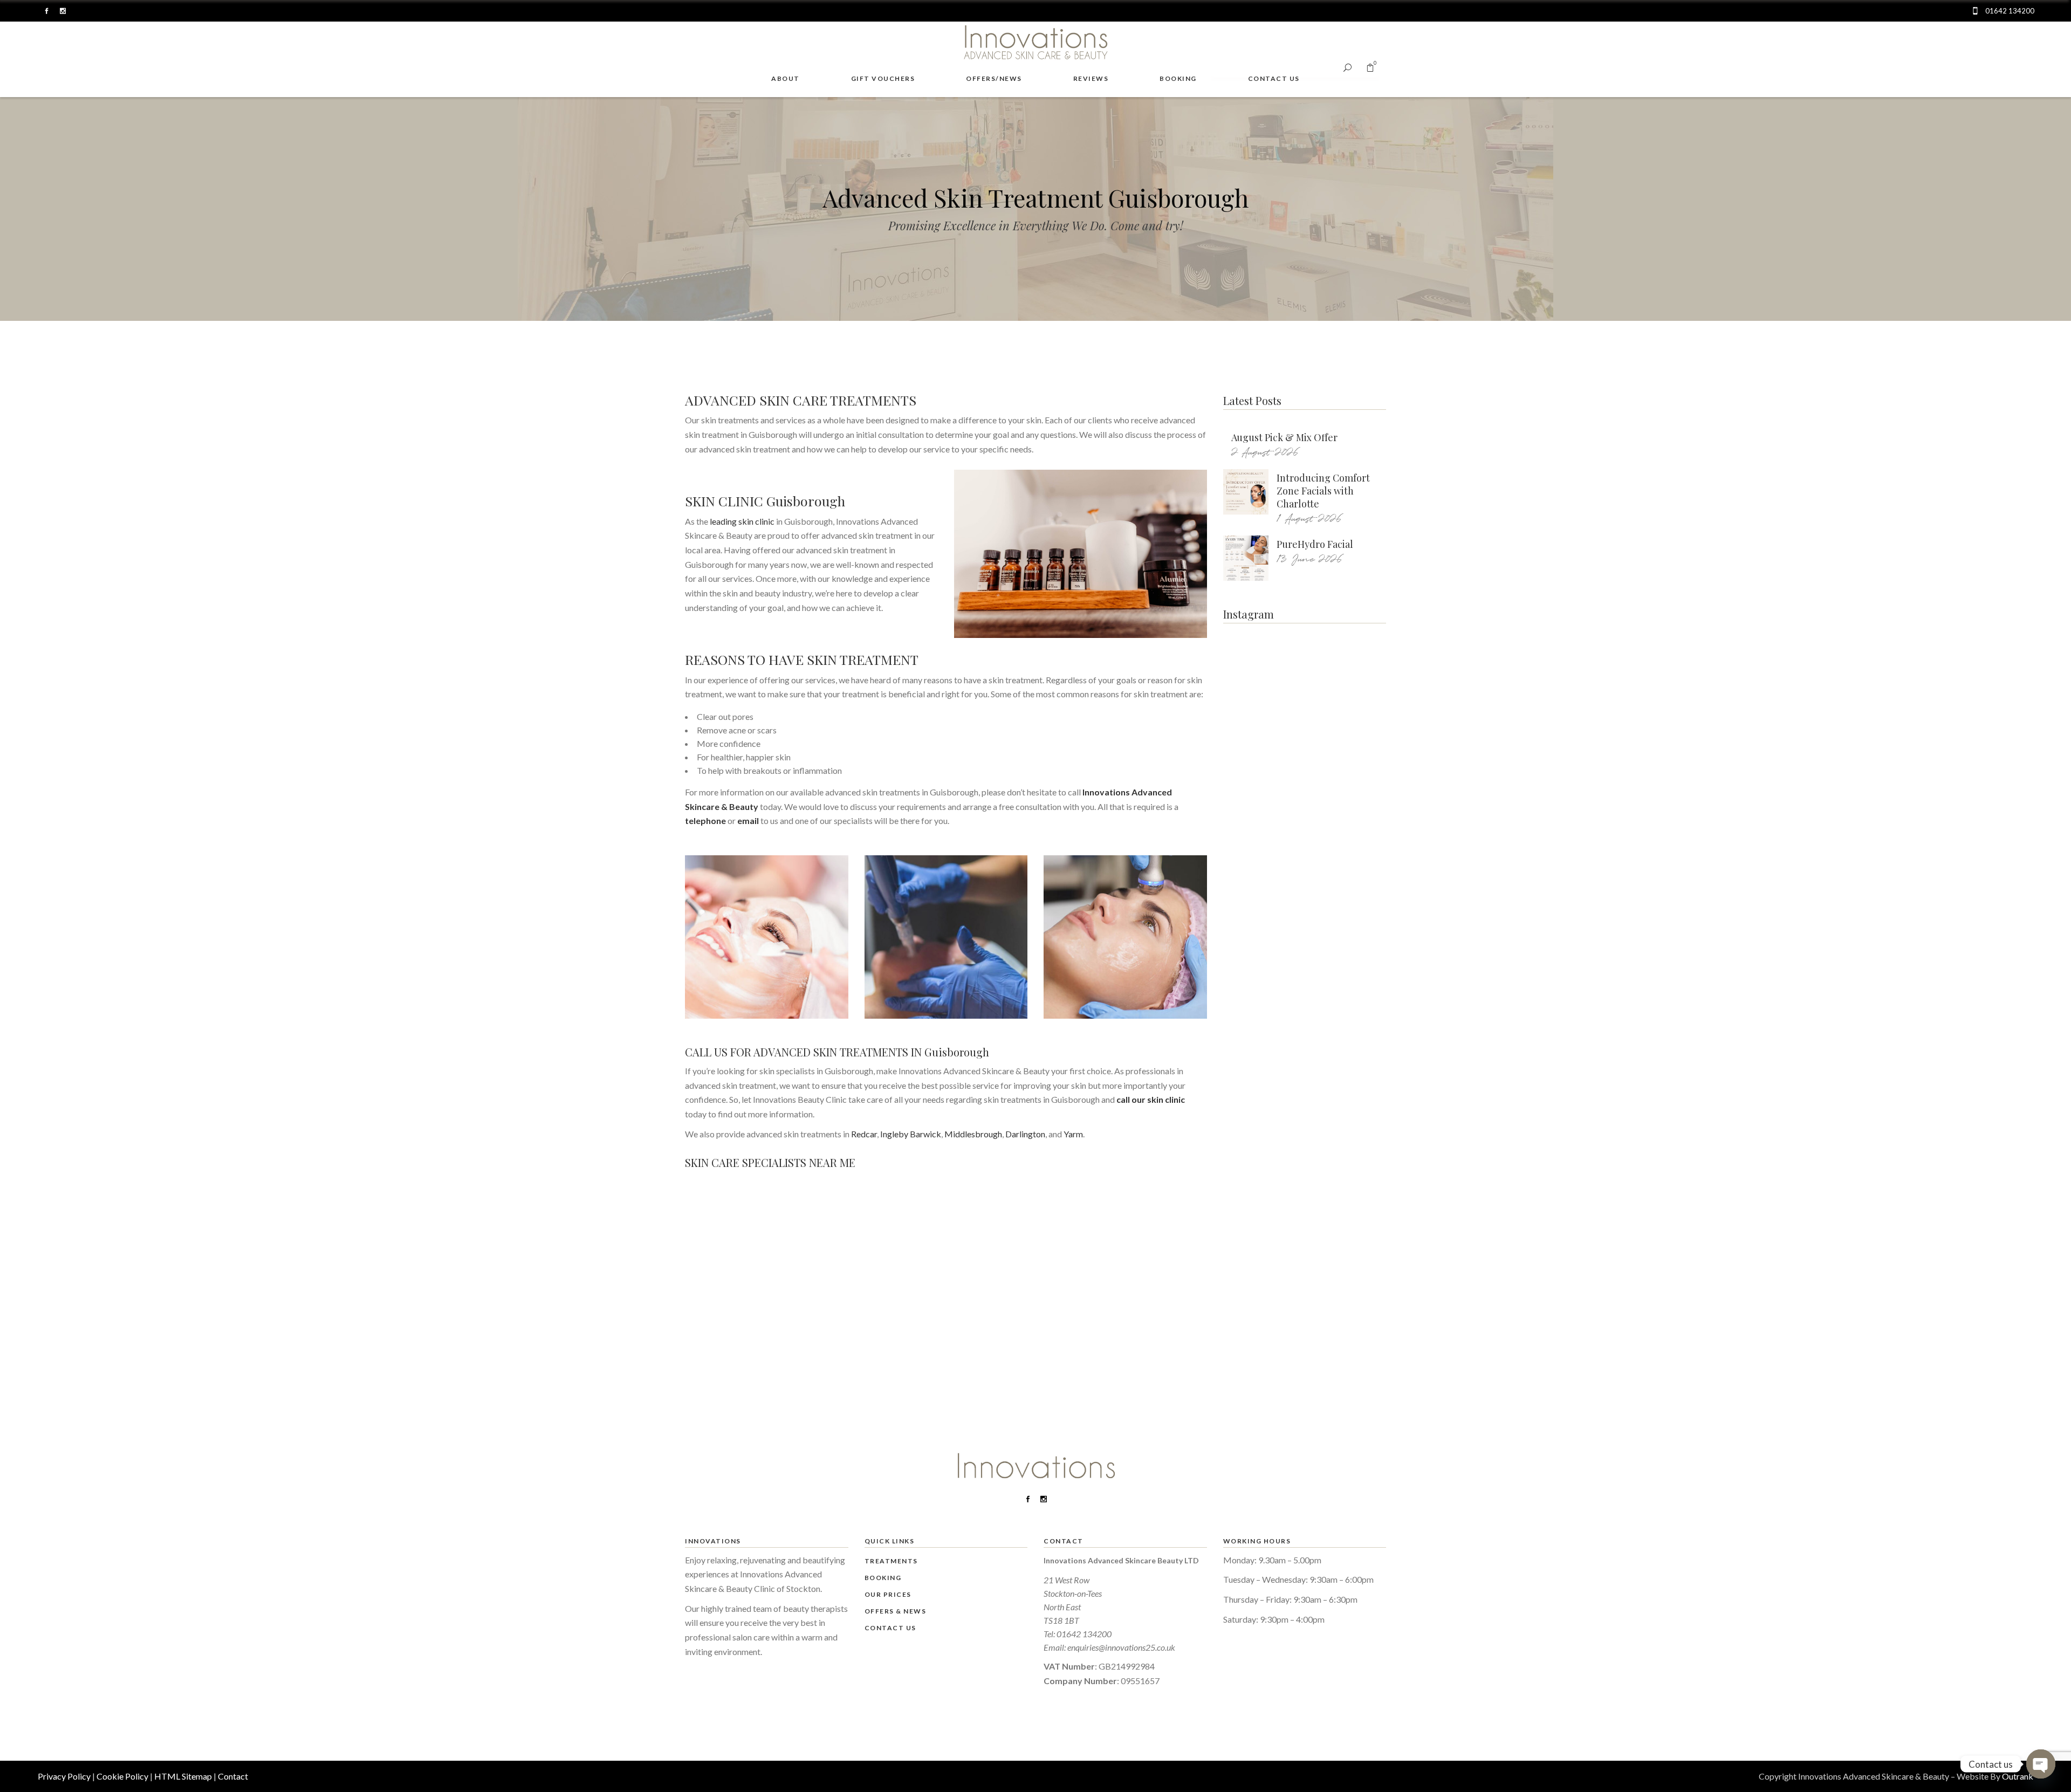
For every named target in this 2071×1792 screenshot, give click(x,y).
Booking (883, 1578)
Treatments (891, 1561)
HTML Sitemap (183, 1776)
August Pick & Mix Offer (1284, 437)
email (748, 821)
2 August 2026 (1265, 453)
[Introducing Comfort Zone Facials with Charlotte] (1246, 492)
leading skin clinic (742, 521)
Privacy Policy (64, 1776)
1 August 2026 (1309, 519)
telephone (705, 821)
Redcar (864, 1134)
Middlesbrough (973, 1134)
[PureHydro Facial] (1246, 558)
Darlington (1025, 1134)
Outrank (2018, 1776)
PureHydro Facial (1315, 544)
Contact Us (890, 1628)
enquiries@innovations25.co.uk (1121, 1647)
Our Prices (888, 1594)
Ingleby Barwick (911, 1134)
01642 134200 (1084, 1634)
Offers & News (896, 1611)
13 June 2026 (1309, 559)
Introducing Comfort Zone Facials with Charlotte (1323, 491)
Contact (233, 1776)
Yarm (1073, 1134)
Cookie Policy (122, 1776)
